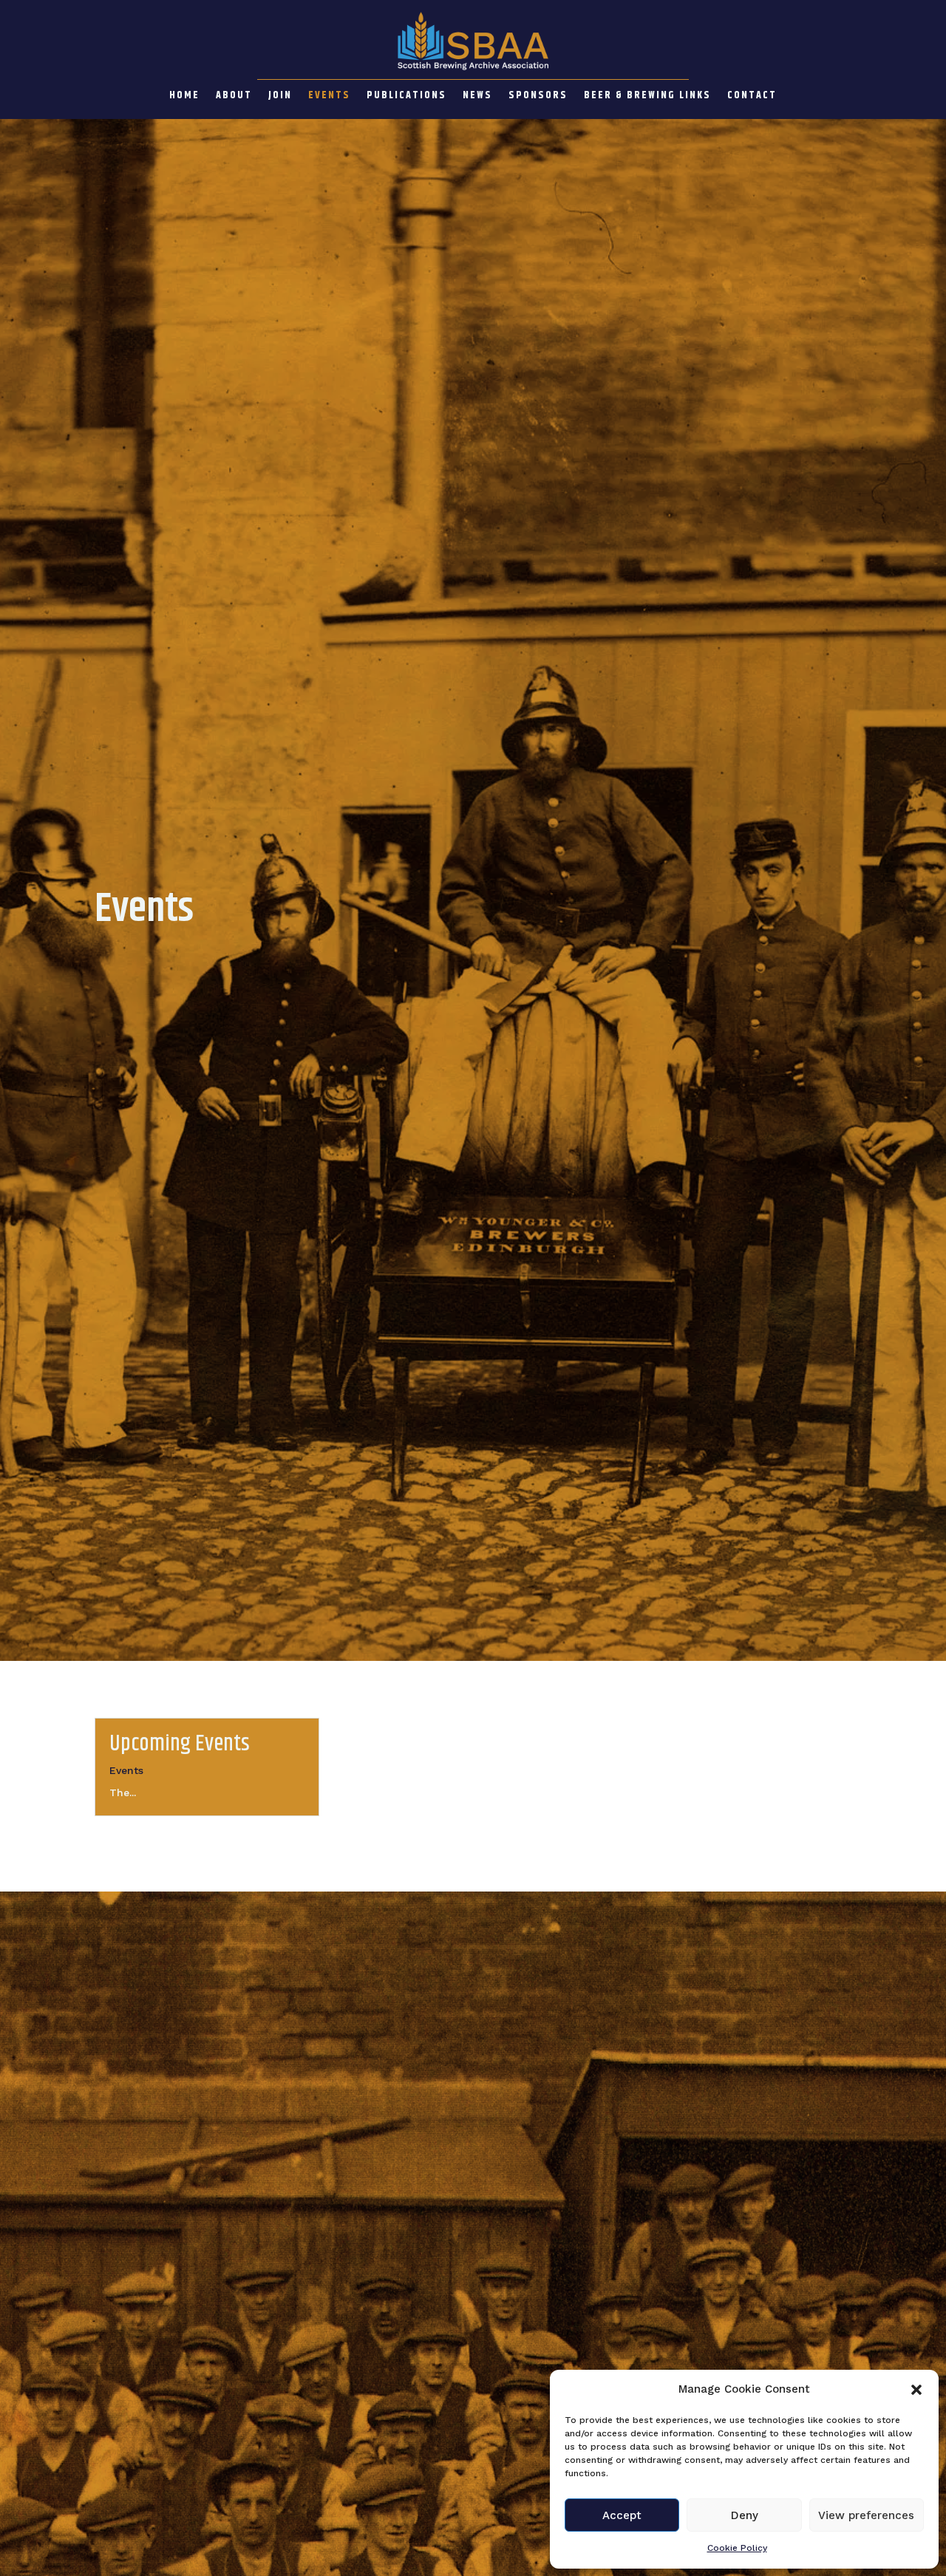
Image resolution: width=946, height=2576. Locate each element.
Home (184, 97)
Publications (406, 97)
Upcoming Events (180, 1744)
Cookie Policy (737, 2548)
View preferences (866, 2515)
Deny (745, 2515)
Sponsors (538, 97)
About (234, 97)
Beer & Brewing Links (647, 97)
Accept (622, 2515)
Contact (752, 97)
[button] (916, 2390)
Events (329, 97)
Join (280, 97)
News (477, 97)
